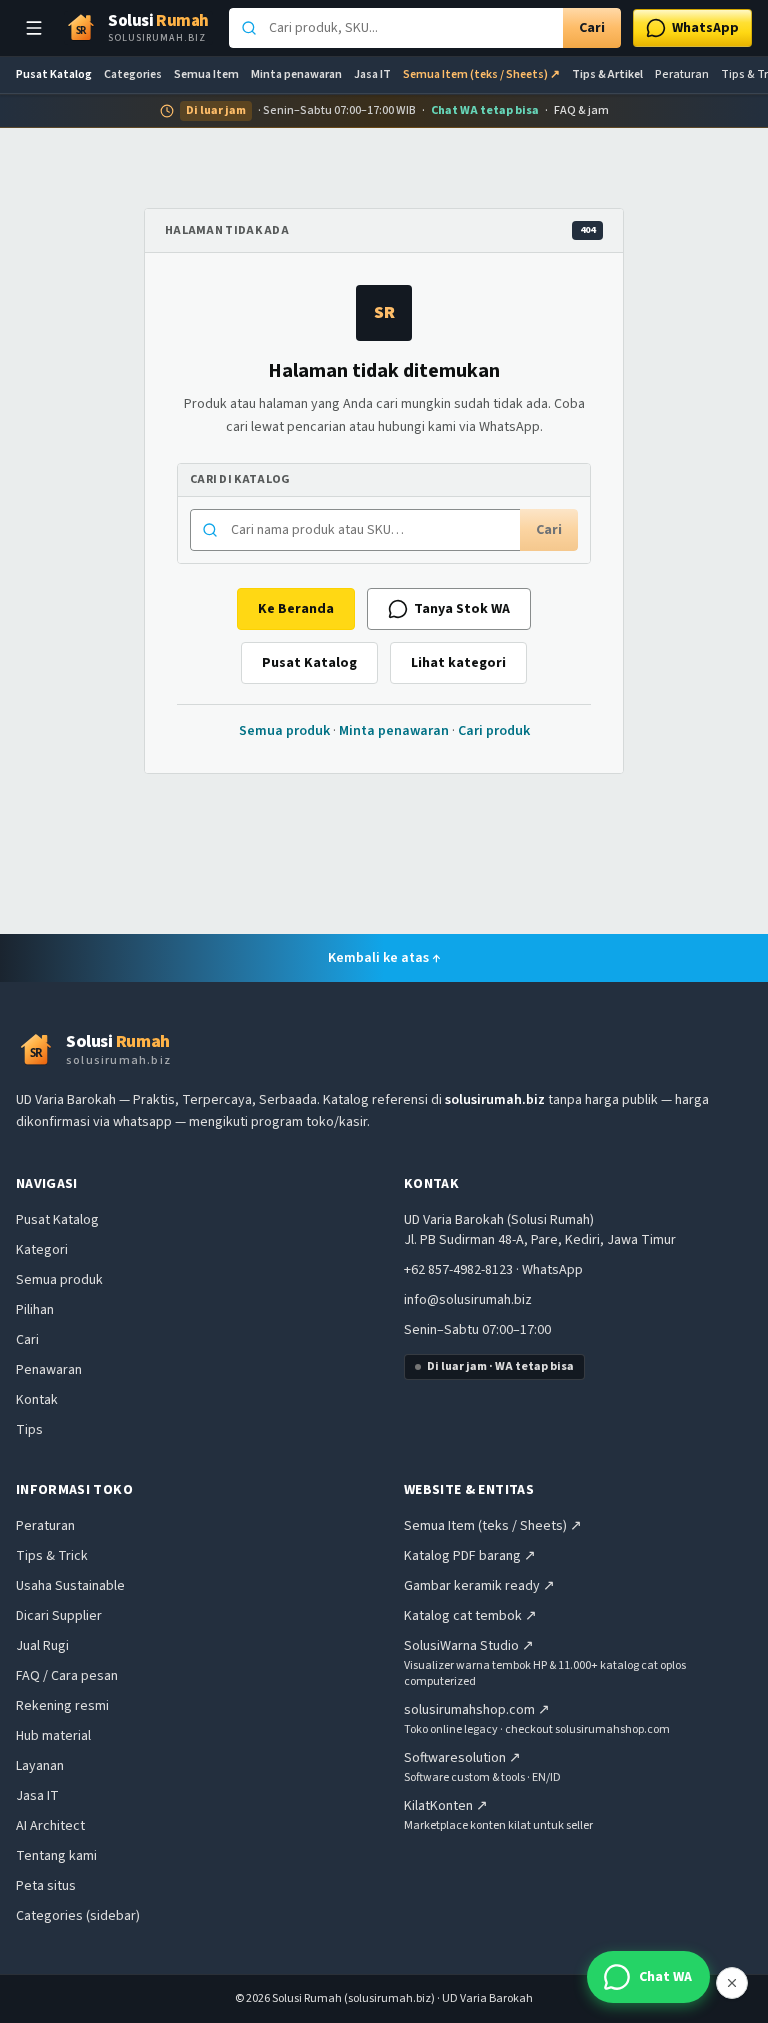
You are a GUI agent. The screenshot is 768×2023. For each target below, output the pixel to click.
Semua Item (206, 75)
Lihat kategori (458, 663)
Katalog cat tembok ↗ (470, 1616)
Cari (592, 28)
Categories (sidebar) (78, 1916)
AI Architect (50, 1826)
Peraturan (682, 75)
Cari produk (494, 731)
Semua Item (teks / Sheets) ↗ (481, 75)
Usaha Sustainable (70, 1586)
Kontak (37, 1400)
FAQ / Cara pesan (67, 1676)
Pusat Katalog (54, 75)
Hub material (53, 1736)
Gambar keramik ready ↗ (479, 1586)
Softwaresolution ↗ (462, 1758)
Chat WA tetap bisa (485, 111)
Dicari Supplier (59, 1616)
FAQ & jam (581, 111)
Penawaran (49, 1370)
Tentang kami (56, 1856)
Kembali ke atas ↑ (384, 958)
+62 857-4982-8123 (458, 1270)
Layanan (40, 1766)
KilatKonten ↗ (446, 1806)
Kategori (42, 1250)
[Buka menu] (34, 28)
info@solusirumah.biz (468, 1300)
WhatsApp (552, 1270)
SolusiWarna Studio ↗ (469, 1646)
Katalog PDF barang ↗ (470, 1556)
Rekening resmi (62, 1706)
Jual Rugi (42, 1646)
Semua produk (284, 731)
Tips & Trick (52, 1556)
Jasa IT (372, 75)
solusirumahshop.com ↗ (477, 1710)
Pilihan (35, 1310)
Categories (133, 75)
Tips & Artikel (607, 75)
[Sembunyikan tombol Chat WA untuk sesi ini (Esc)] (732, 1983)
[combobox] (396, 28)
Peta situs (46, 1886)
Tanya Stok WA (462, 609)
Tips (29, 1430)
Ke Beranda (296, 609)
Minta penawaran (296, 75)
